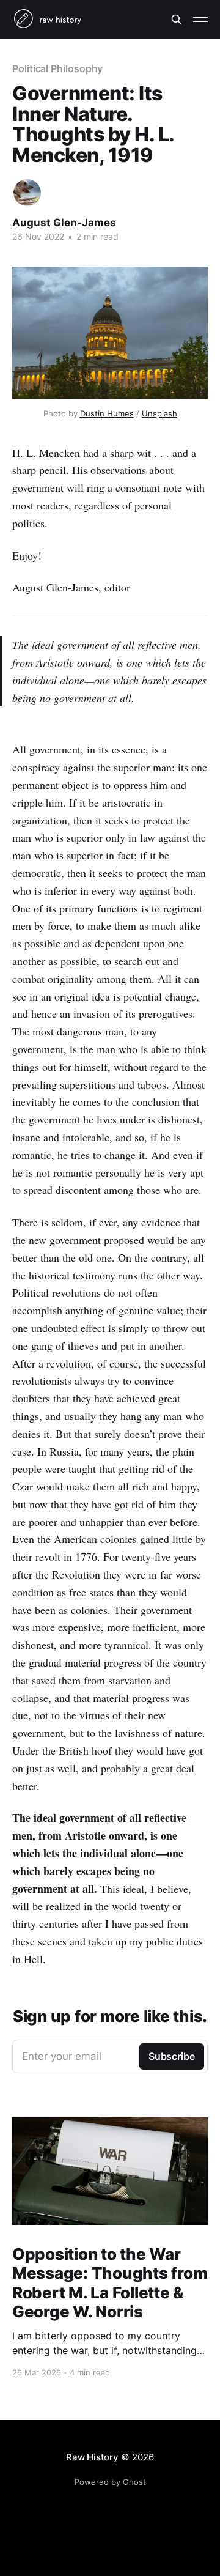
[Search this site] (177, 20)
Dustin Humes (107, 413)
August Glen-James (64, 223)
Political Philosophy (57, 68)
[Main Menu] (200, 20)
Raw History (92, 2457)
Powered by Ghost (110, 2482)
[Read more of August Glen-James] (27, 193)
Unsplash (159, 413)
